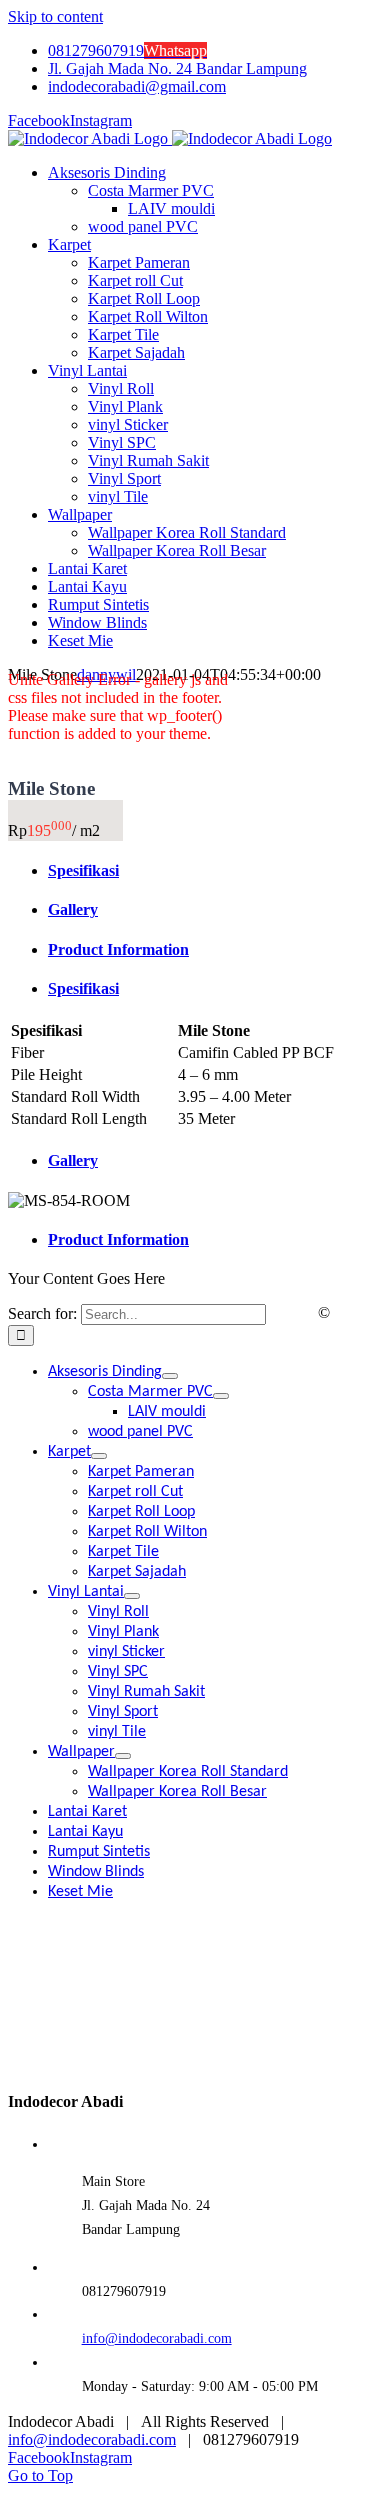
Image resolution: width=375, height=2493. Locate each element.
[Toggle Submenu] (170, 1376)
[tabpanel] (187, 1075)
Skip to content (55, 16)
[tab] (207, 871)
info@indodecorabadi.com (157, 2338)
